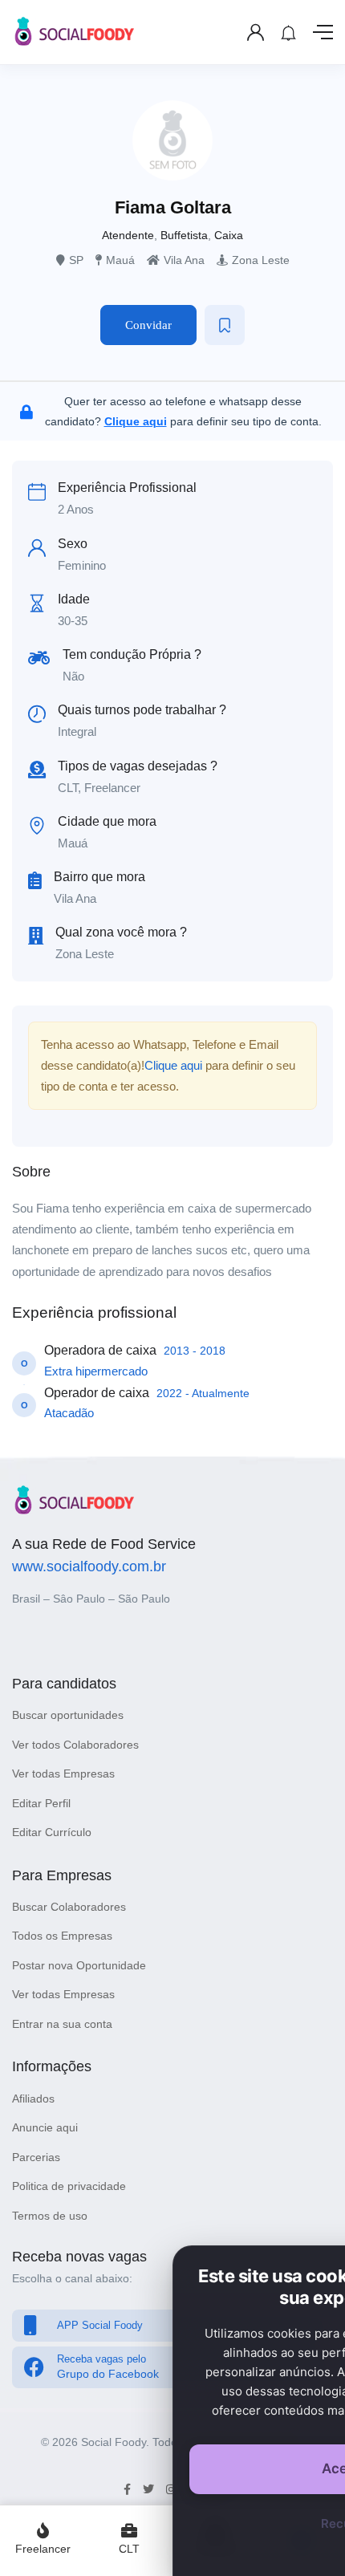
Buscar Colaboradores (69, 1907)
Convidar (148, 325)
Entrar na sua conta (62, 2024)
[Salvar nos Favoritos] (225, 325)
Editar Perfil (41, 1803)
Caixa (229, 235)
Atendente (128, 235)
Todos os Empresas (62, 1936)
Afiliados (33, 2099)
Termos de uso (50, 2216)
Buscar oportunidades (68, 1715)
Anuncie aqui (45, 2127)
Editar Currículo (52, 1832)
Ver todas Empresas (63, 1774)
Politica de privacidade (69, 2186)
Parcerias (36, 2157)
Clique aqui (173, 1065)
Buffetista (184, 235)
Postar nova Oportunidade (79, 1965)
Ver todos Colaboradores (75, 1745)
